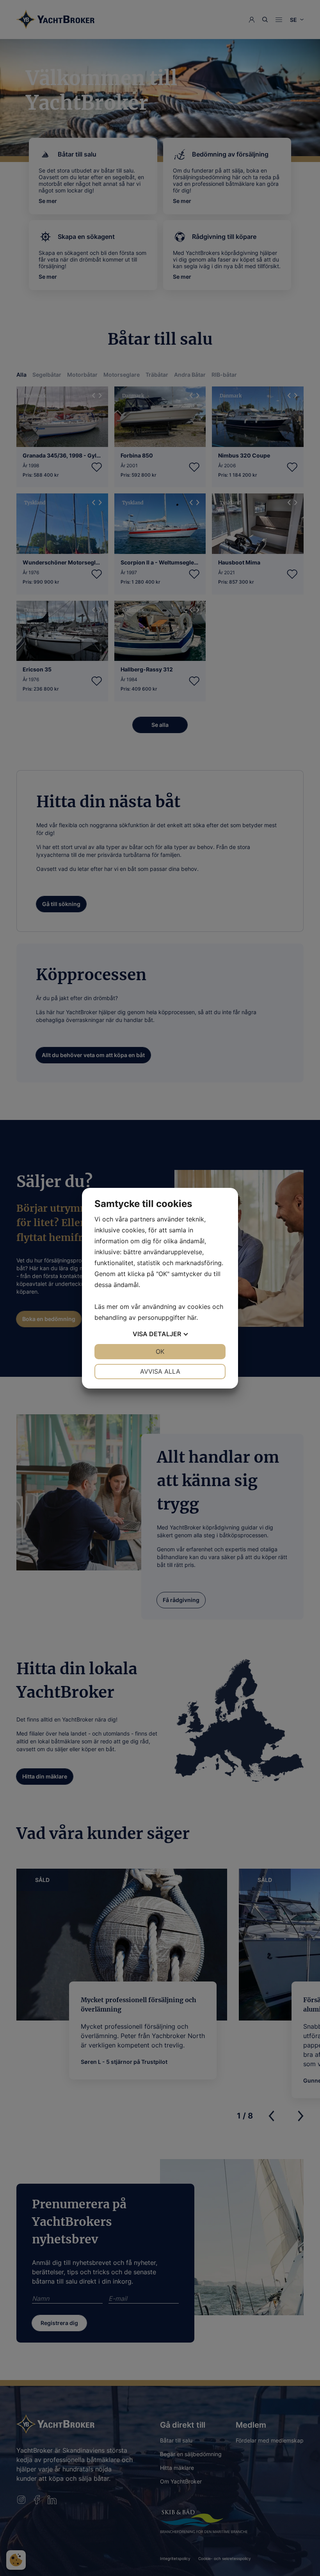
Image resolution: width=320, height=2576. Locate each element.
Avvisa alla (160, 1371)
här (192, 1317)
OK (160, 1351)
